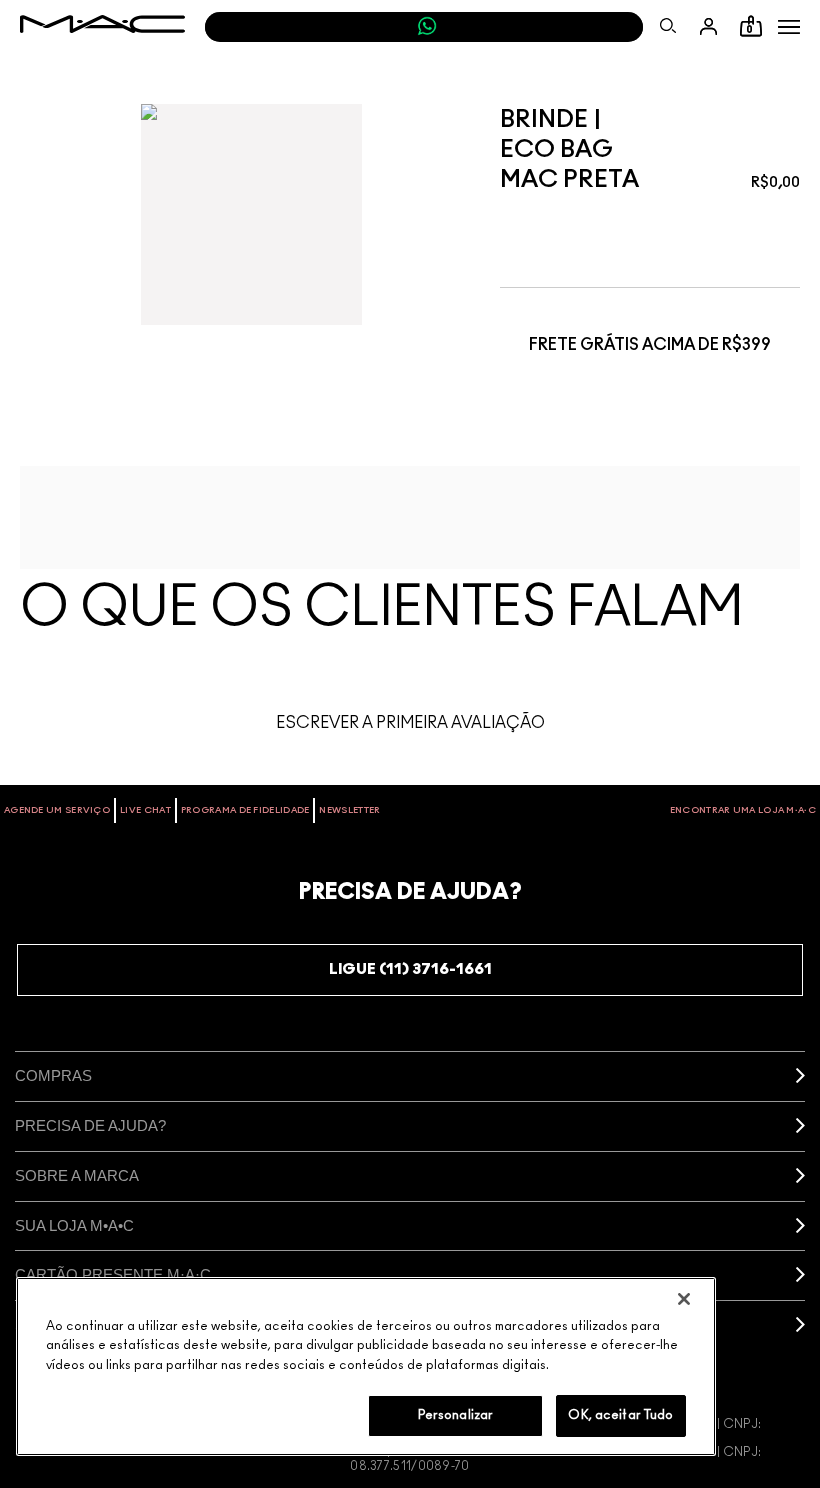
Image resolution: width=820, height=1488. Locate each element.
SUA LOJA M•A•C (74, 1225)
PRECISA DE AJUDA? (90, 1125)
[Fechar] (684, 1299)
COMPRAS (53, 1075)
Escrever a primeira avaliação (410, 723)
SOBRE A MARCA (77, 1175)
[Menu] (789, 27)
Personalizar (456, 1415)
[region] (366, 1366)
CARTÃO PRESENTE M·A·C (113, 1274)
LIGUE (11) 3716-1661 (410, 969)
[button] (789, 27)
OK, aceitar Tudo (620, 1415)
